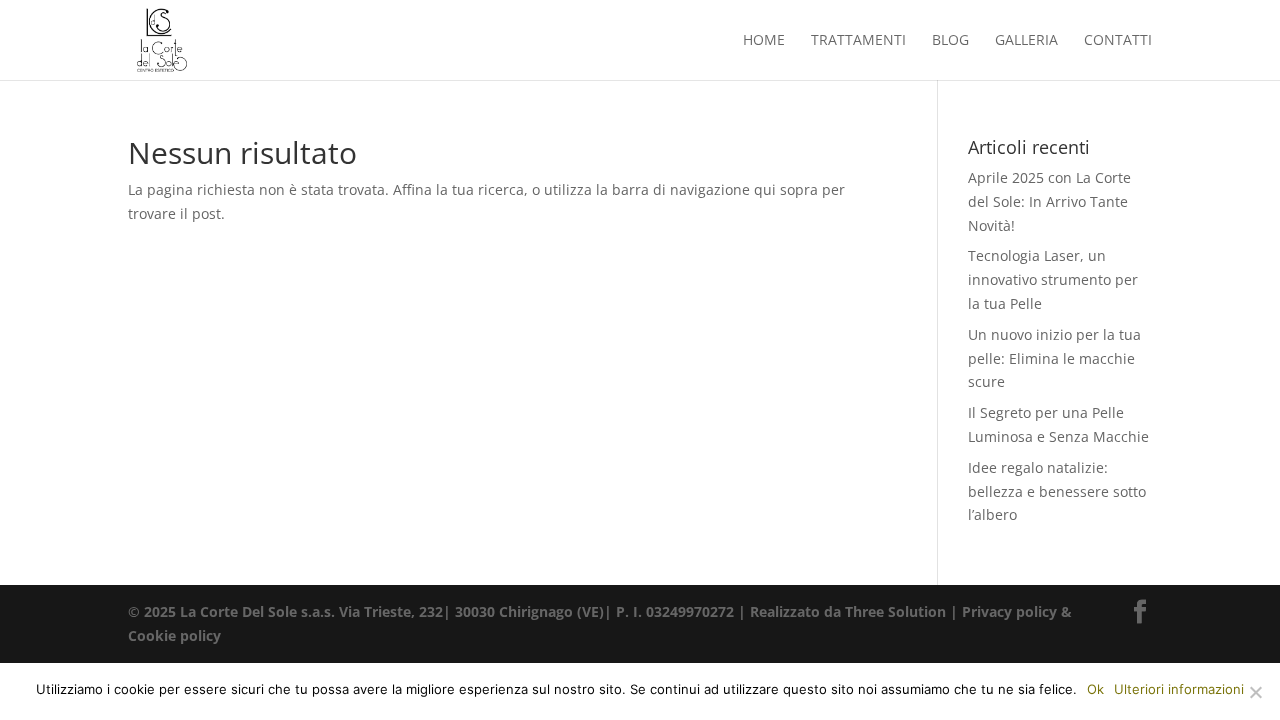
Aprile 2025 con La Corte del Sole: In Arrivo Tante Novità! (1049, 201)
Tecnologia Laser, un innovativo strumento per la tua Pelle (1053, 279)
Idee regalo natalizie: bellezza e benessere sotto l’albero (1057, 491)
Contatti (1118, 41)
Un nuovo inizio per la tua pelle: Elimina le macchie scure (1054, 358)
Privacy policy (1009, 611)
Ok (1095, 689)
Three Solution (895, 611)
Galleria (1026, 41)
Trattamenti (858, 41)
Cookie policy (174, 635)
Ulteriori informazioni (1179, 689)
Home (764, 41)
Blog (950, 41)
